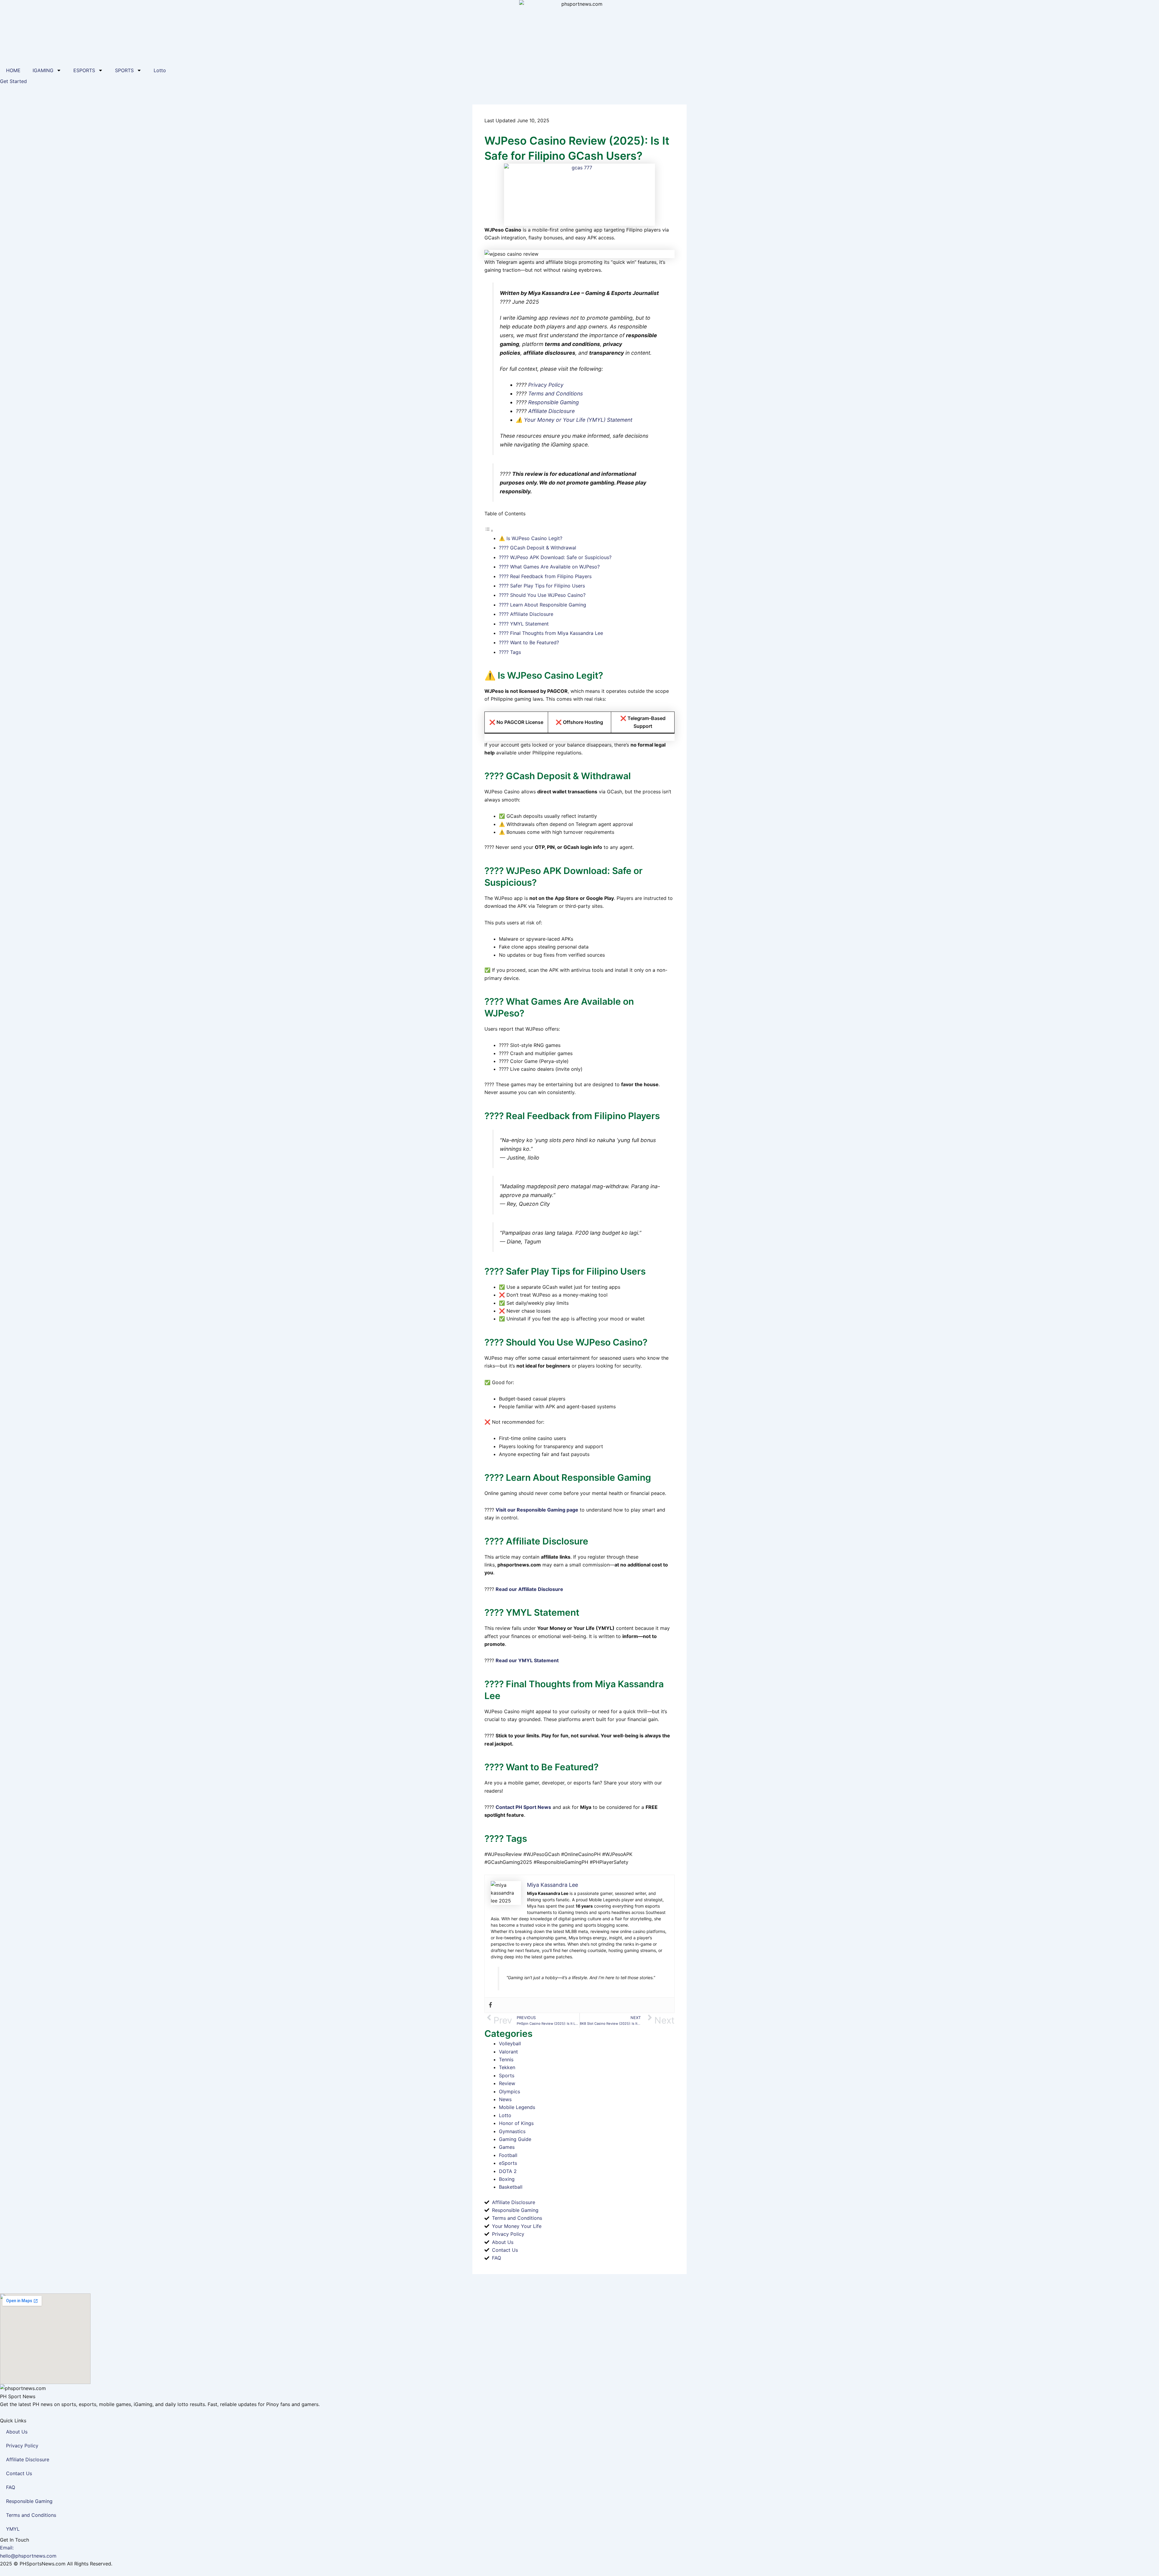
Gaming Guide (515, 2139)
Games (507, 2147)
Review (507, 2083)
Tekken (507, 2067)
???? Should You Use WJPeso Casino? (542, 595)
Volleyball (510, 2043)
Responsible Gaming (554, 402)
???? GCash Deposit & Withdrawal (538, 548)
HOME (13, 70)
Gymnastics (512, 2131)
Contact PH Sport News (523, 1807)
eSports (508, 2163)
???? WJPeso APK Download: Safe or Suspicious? (555, 557)
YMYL (13, 2529)
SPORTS (124, 70)
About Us (17, 2432)
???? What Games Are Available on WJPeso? (549, 567)
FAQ (11, 2487)
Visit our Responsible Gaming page (537, 1510)
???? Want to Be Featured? (529, 642)
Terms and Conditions (556, 394)
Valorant (508, 2052)
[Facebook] (490, 2005)
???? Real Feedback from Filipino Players (545, 576)
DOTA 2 (508, 2171)
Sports (507, 2075)
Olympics (509, 2091)
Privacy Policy (546, 385)
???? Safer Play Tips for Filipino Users (542, 586)
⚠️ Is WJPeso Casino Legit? (531, 538)
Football (508, 2155)
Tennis (506, 2059)
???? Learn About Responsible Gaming (543, 605)
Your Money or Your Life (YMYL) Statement (578, 420)
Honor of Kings (516, 2123)
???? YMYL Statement (524, 624)
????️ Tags (510, 652)
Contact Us (19, 2473)
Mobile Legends (517, 2107)
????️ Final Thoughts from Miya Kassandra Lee (551, 633)
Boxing (507, 2179)
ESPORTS (84, 70)
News (505, 2099)
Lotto (160, 70)
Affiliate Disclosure (551, 411)
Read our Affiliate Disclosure (529, 1589)
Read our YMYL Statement (527, 1660)
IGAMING (43, 70)
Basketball (511, 2187)
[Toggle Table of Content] (489, 530)
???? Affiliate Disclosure (526, 614)
